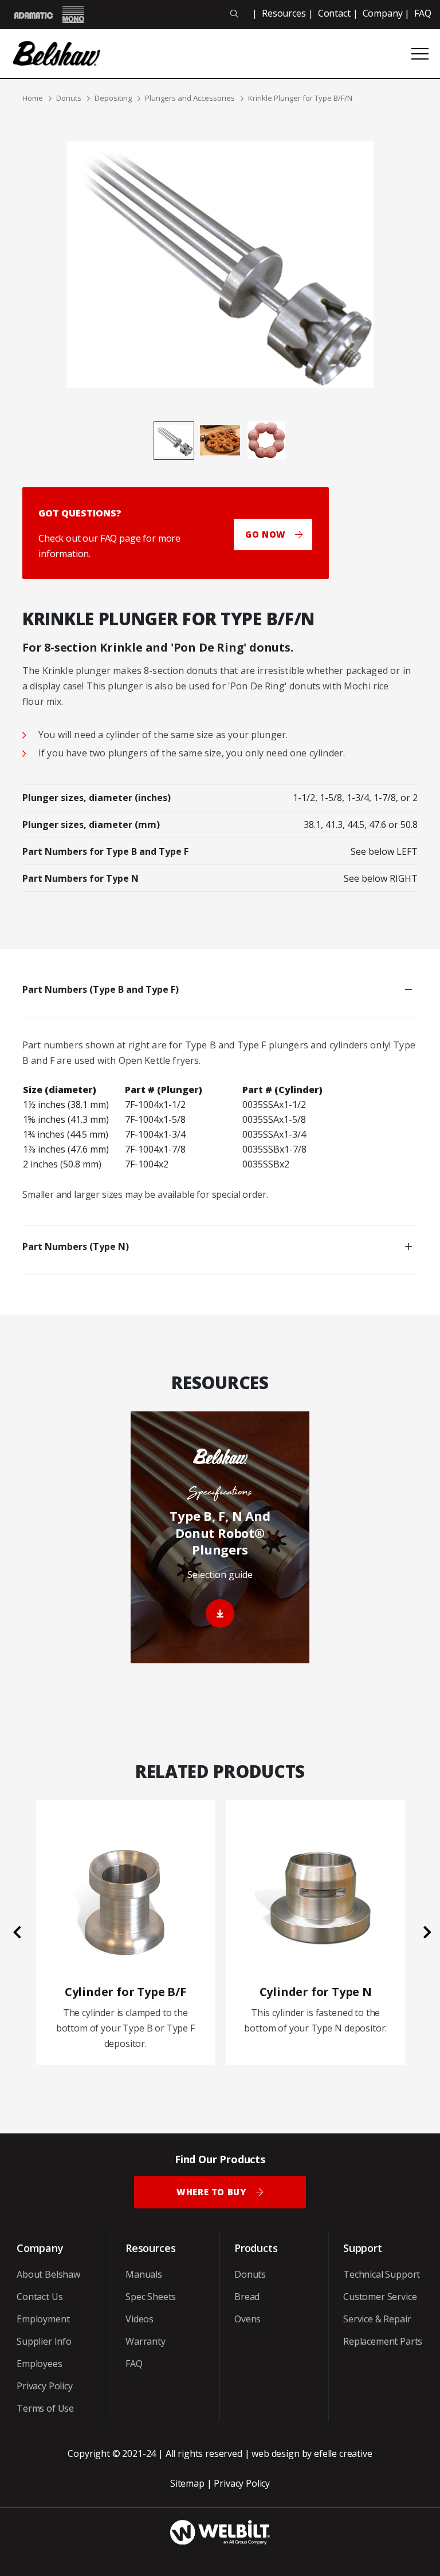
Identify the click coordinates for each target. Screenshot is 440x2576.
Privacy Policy (45, 2386)
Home (33, 98)
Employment (43, 2319)
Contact (334, 13)
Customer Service (380, 2297)
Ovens (247, 2319)
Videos (140, 2319)
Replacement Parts (383, 2341)
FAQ (423, 13)
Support (363, 2248)
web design (275, 2453)
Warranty (146, 2341)
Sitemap (187, 2483)
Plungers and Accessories (190, 98)
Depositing (113, 98)
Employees (40, 2364)
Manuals (144, 2274)
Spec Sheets (151, 2297)
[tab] (174, 440)
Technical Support (382, 2274)
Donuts (69, 98)
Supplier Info (44, 2341)
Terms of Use (45, 2408)
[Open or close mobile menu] (420, 54)
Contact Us (40, 2297)
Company (383, 13)
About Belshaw (48, 2274)
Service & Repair (377, 2319)
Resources (284, 13)
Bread (247, 2297)
